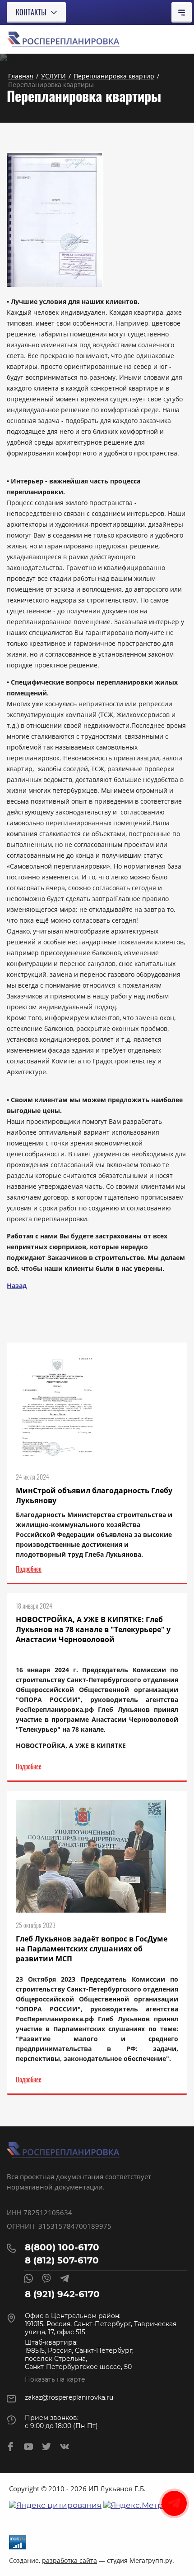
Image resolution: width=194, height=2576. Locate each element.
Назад (17, 1286)
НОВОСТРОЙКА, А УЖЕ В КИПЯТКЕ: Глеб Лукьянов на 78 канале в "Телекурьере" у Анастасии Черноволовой (93, 1629)
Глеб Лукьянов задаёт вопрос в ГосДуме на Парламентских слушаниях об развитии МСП (92, 1949)
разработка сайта (69, 2560)
